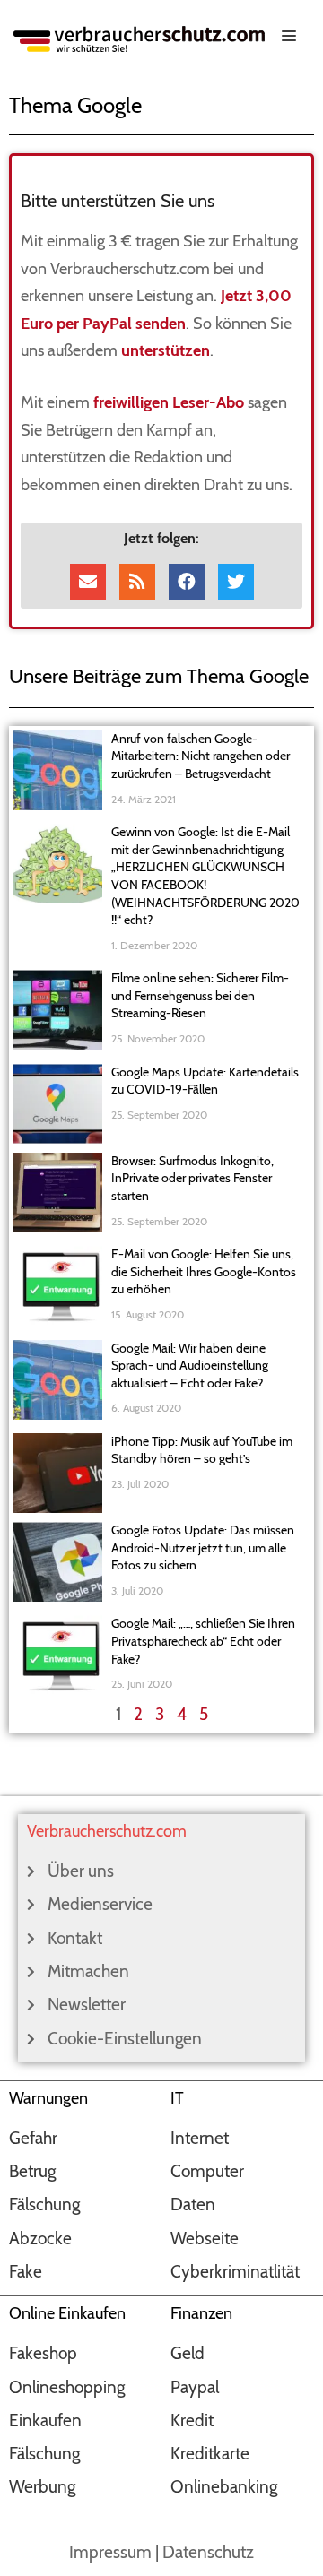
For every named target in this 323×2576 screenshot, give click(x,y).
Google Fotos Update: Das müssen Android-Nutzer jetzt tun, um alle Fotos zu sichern (203, 1547)
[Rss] (137, 582)
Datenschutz (208, 2552)
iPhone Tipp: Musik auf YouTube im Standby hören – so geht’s (202, 1450)
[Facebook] (187, 582)
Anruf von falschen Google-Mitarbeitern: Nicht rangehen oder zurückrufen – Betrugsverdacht (201, 756)
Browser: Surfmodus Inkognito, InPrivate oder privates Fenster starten (192, 1178)
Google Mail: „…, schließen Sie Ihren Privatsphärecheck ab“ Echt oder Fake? (203, 1641)
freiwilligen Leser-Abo (169, 402)
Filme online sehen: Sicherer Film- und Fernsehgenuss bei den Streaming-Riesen (200, 995)
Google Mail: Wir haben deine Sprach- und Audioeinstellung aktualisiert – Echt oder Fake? (190, 1366)
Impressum (110, 2552)
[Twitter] (236, 582)
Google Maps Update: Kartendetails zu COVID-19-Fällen (205, 1081)
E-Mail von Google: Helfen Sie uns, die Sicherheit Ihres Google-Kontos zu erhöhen (204, 1271)
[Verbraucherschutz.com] (139, 37)
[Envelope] (88, 582)
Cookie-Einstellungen (125, 2039)
